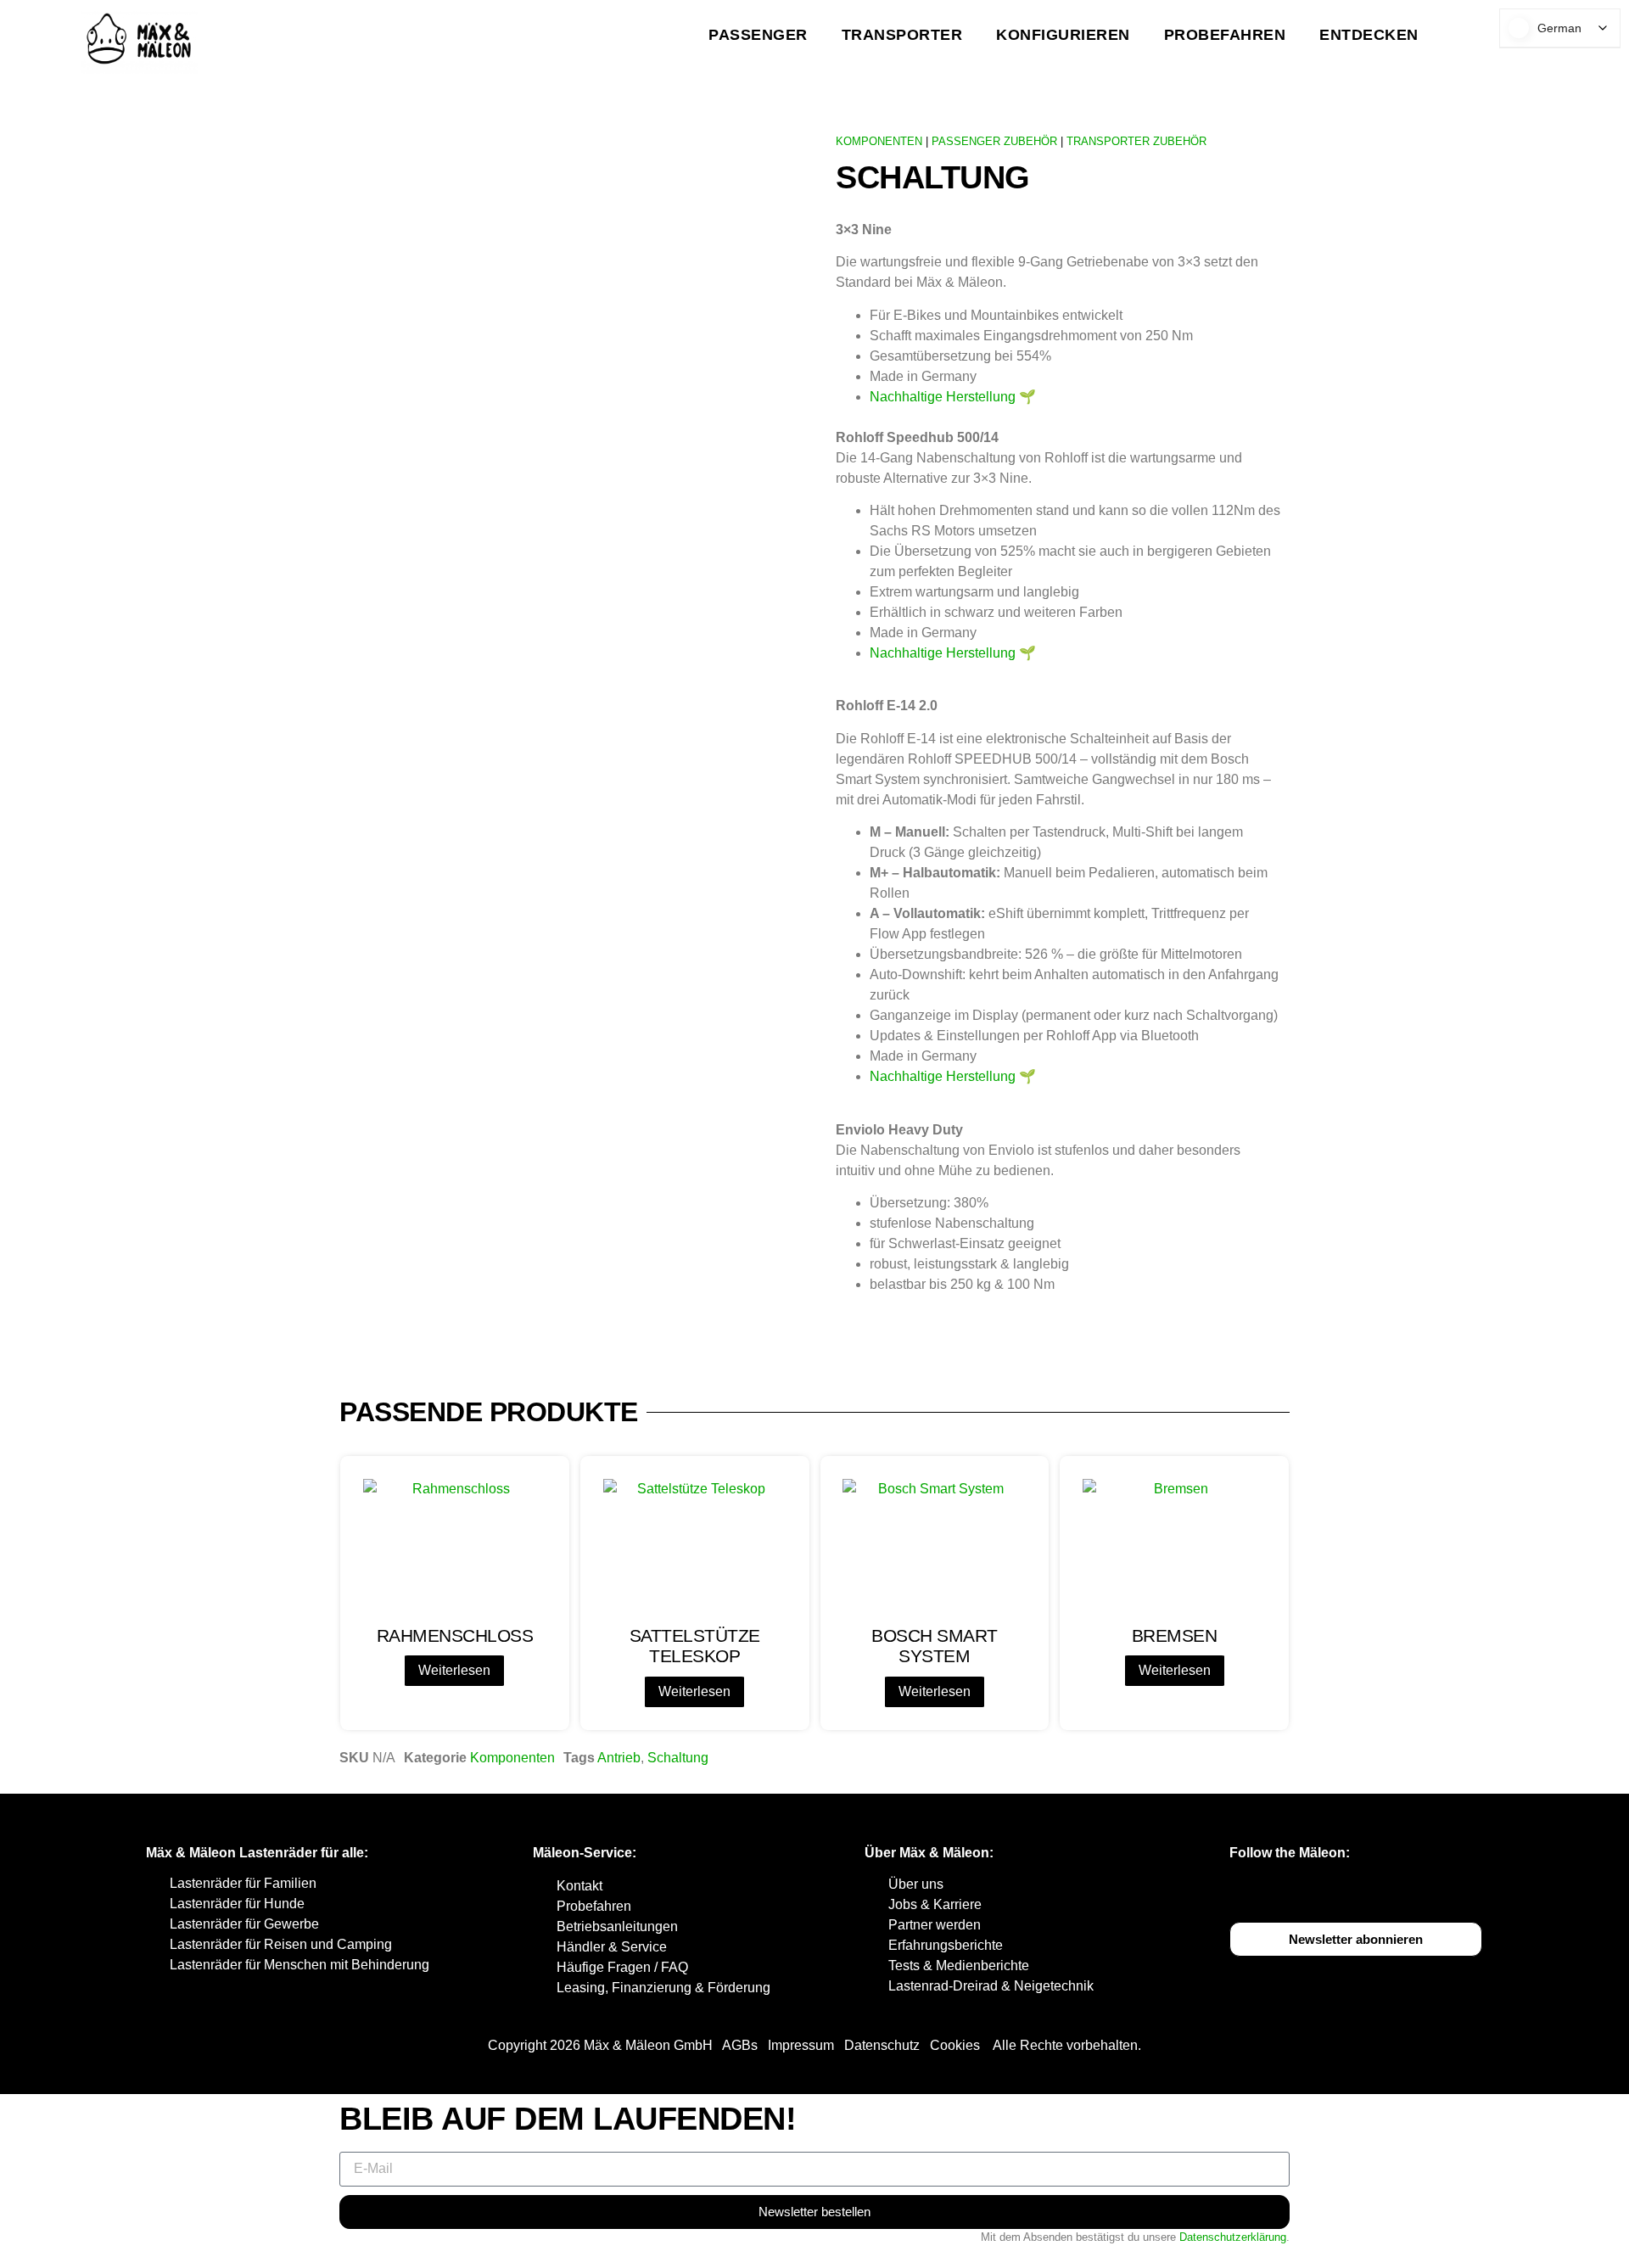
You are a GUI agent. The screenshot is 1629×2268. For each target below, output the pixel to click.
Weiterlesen (454, 1670)
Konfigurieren (1063, 35)
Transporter (902, 35)
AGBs (740, 2045)
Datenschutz (882, 2045)
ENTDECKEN (1369, 35)
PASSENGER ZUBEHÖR (994, 141)
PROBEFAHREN (1225, 35)
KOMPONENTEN (879, 141)
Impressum (801, 2045)
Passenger (758, 35)
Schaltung (678, 1758)
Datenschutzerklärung (1233, 2237)
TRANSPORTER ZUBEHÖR (1136, 141)
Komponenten (512, 1758)
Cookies (955, 2045)
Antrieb (619, 1758)
